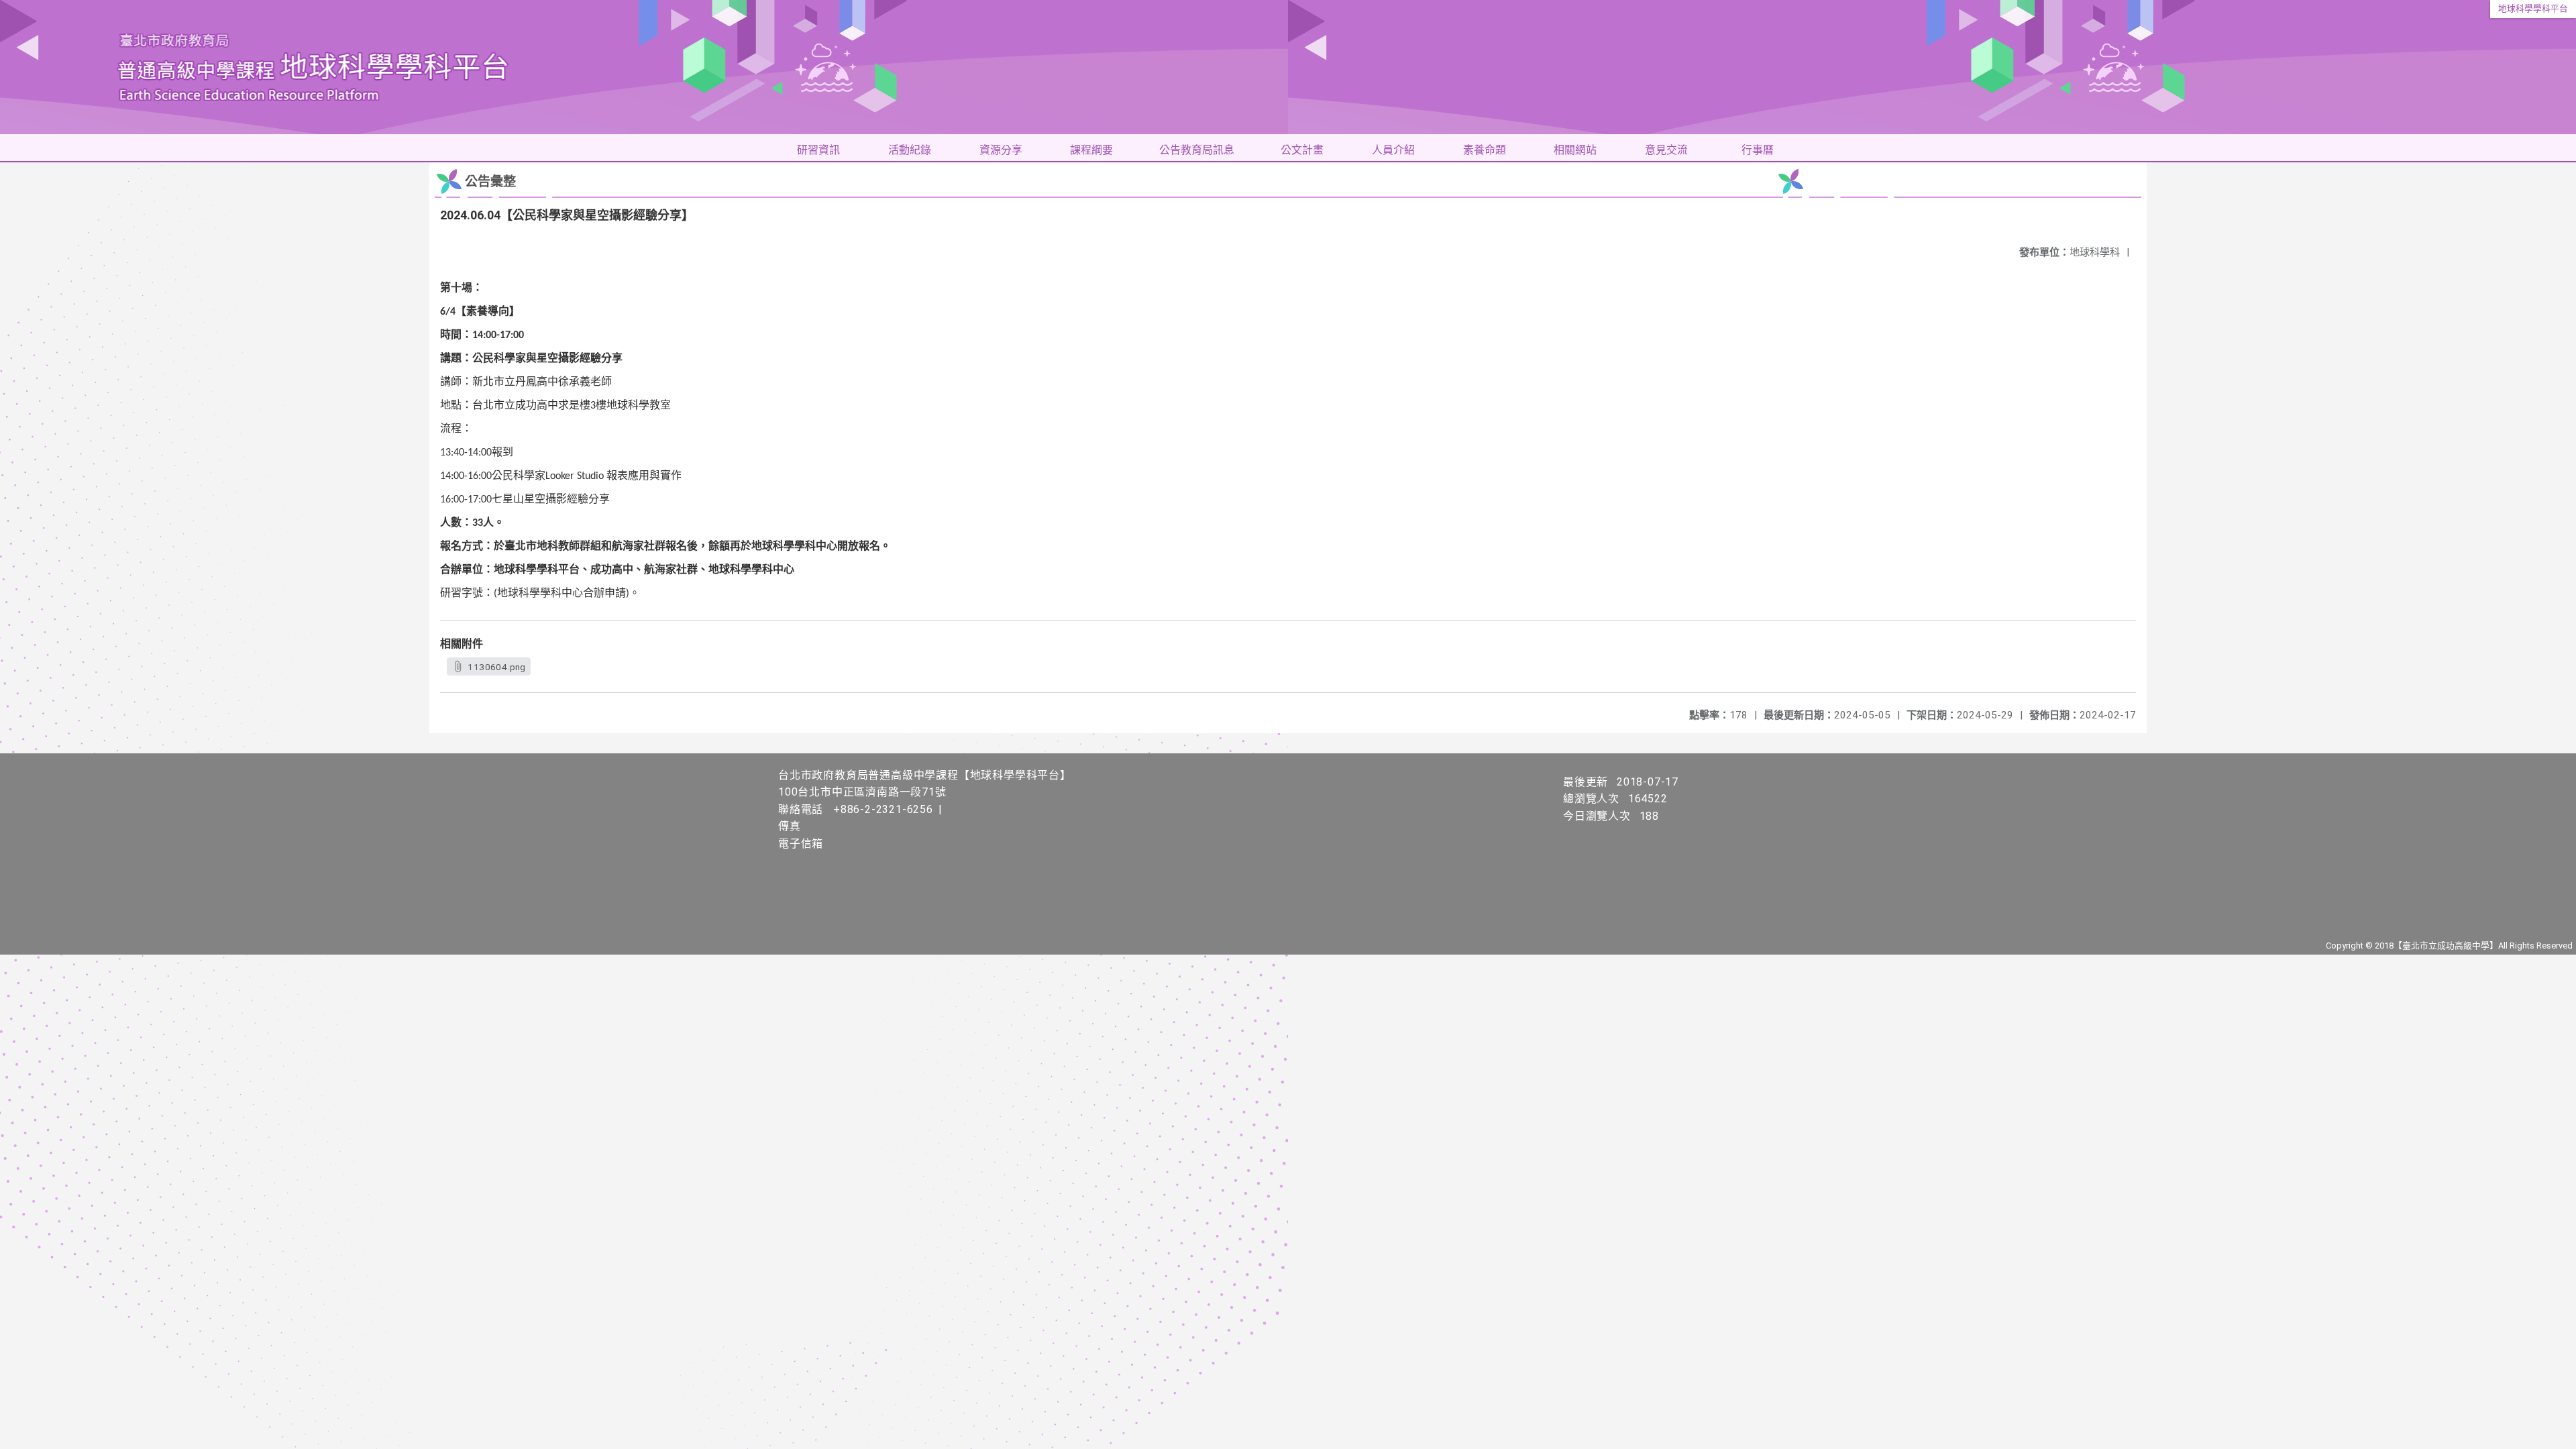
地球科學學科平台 (2533, 8)
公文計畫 (1302, 150)
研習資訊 (818, 150)
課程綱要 (1091, 150)
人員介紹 (1393, 150)
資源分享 (1001, 150)
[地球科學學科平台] (1288, 67)
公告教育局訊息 (1197, 150)
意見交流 (1666, 150)
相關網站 (1575, 150)
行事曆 (1758, 150)
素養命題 (1485, 150)
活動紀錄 (910, 150)
